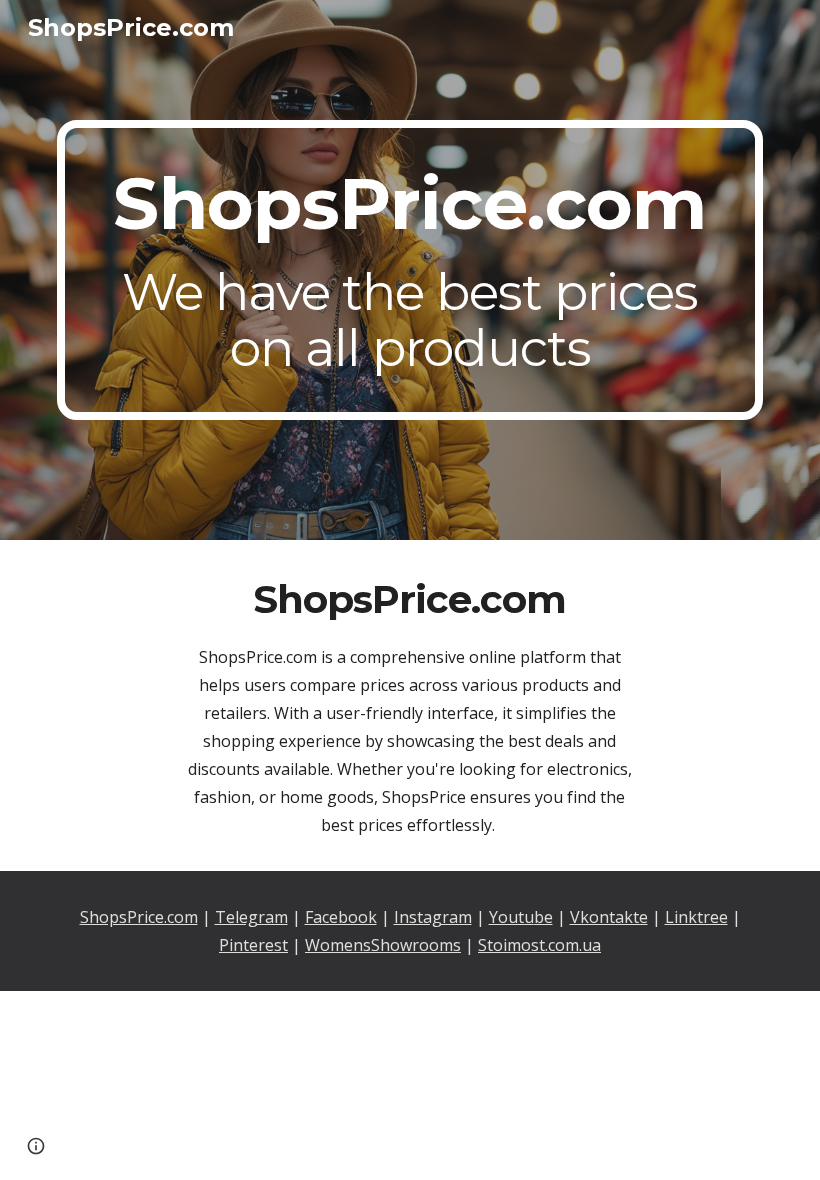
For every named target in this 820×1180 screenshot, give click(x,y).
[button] (36, 1146)
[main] (410, 270)
